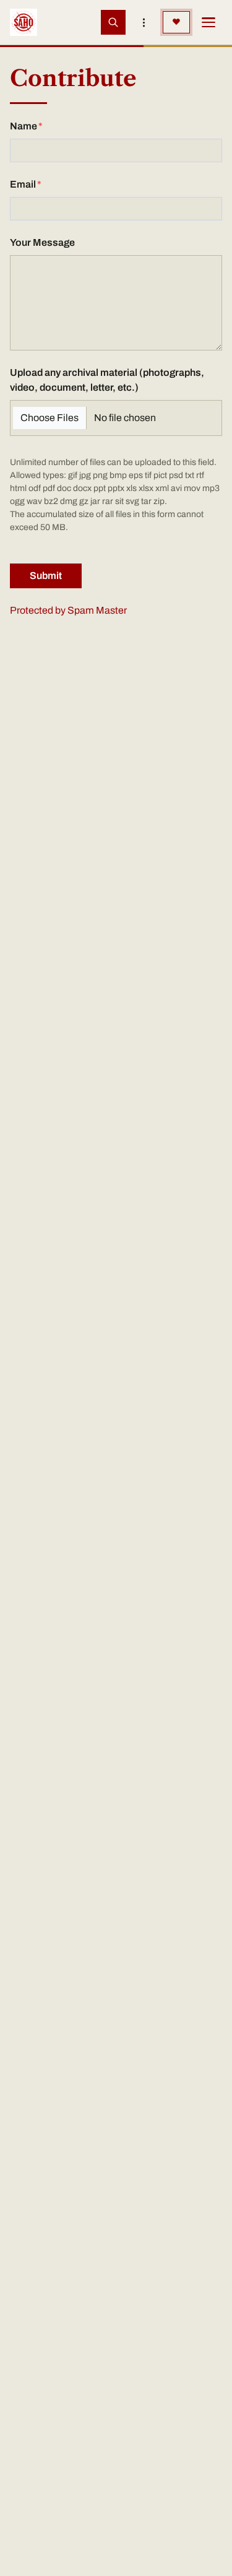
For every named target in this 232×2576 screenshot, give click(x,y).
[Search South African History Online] (113, 22)
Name (24, 126)
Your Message (42, 242)
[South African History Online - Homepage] (24, 22)
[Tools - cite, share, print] (144, 22)
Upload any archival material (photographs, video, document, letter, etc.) (107, 380)
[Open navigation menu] (208, 22)
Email (23, 184)
